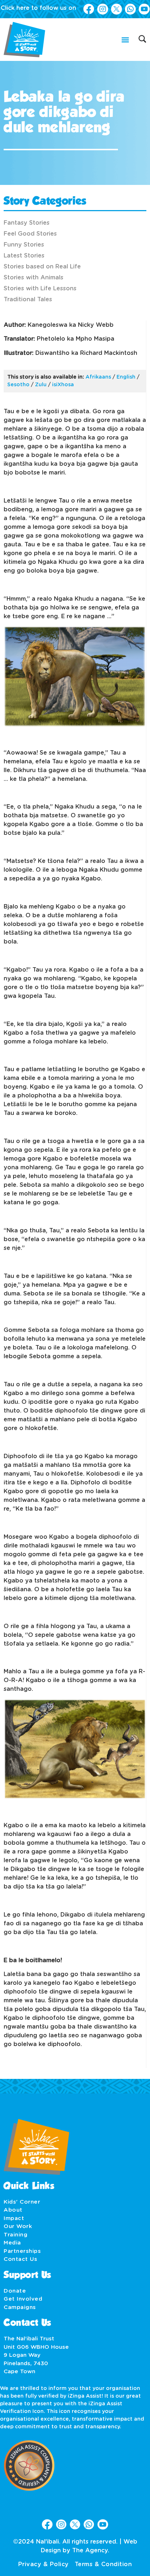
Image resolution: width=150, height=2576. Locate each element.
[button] (125, 40)
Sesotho (18, 385)
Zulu (41, 385)
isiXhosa (63, 385)
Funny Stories (24, 245)
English (126, 377)
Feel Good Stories (30, 234)
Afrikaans (98, 377)
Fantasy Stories (27, 223)
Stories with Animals (33, 278)
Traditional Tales (28, 299)
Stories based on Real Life (42, 267)
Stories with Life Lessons (40, 288)
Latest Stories (24, 256)
